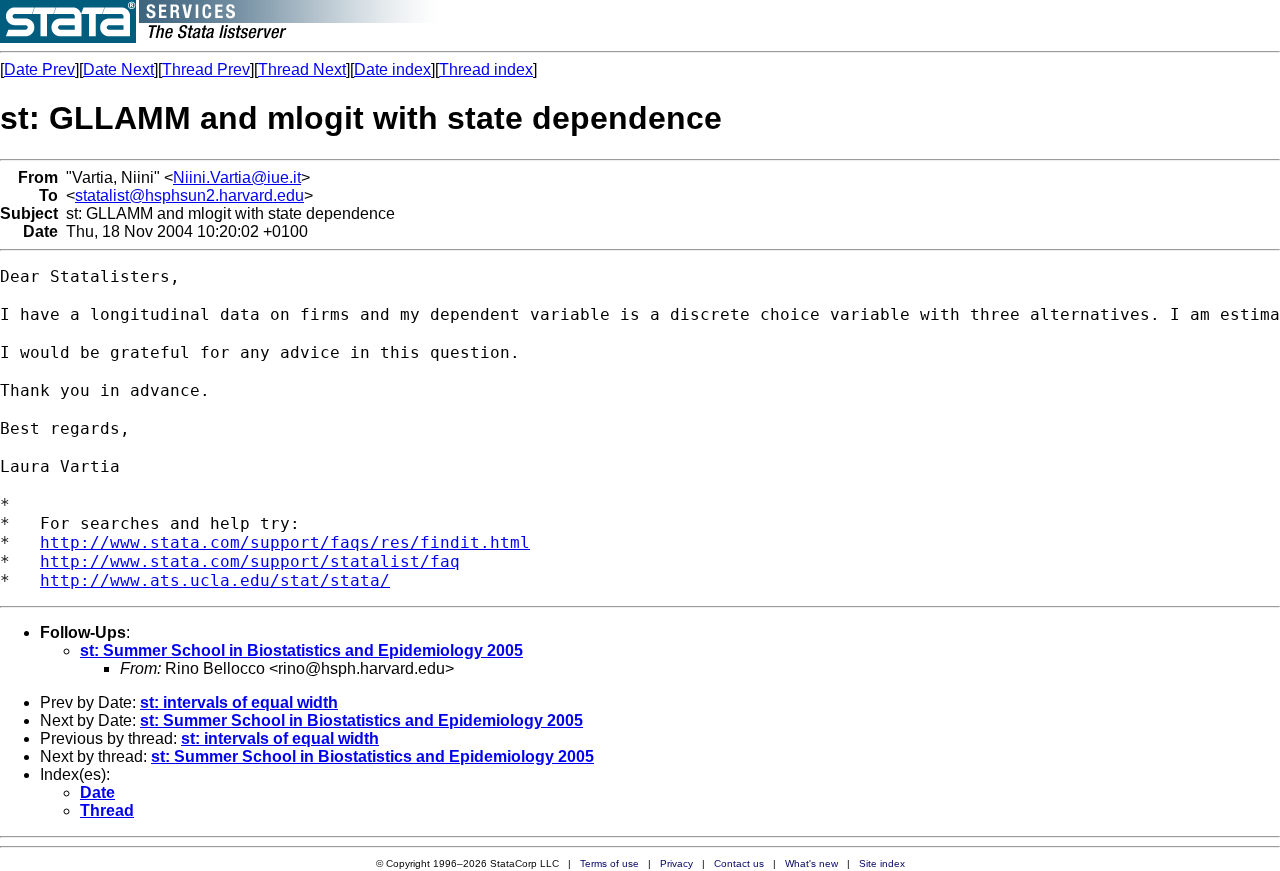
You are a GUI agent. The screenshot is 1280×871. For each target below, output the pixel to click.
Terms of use (609, 863)
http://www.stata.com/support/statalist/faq (250, 561)
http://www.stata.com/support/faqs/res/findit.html (285, 542)
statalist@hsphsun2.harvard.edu (189, 195)
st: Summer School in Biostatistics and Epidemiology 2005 (301, 650)
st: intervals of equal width (239, 702)
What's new (811, 863)
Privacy (676, 863)
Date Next (118, 69)
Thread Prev (206, 69)
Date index (392, 69)
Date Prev (39, 69)
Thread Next (302, 69)
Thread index (486, 69)
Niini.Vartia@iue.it (237, 177)
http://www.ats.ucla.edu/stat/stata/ (215, 580)
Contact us (739, 863)
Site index (882, 863)
